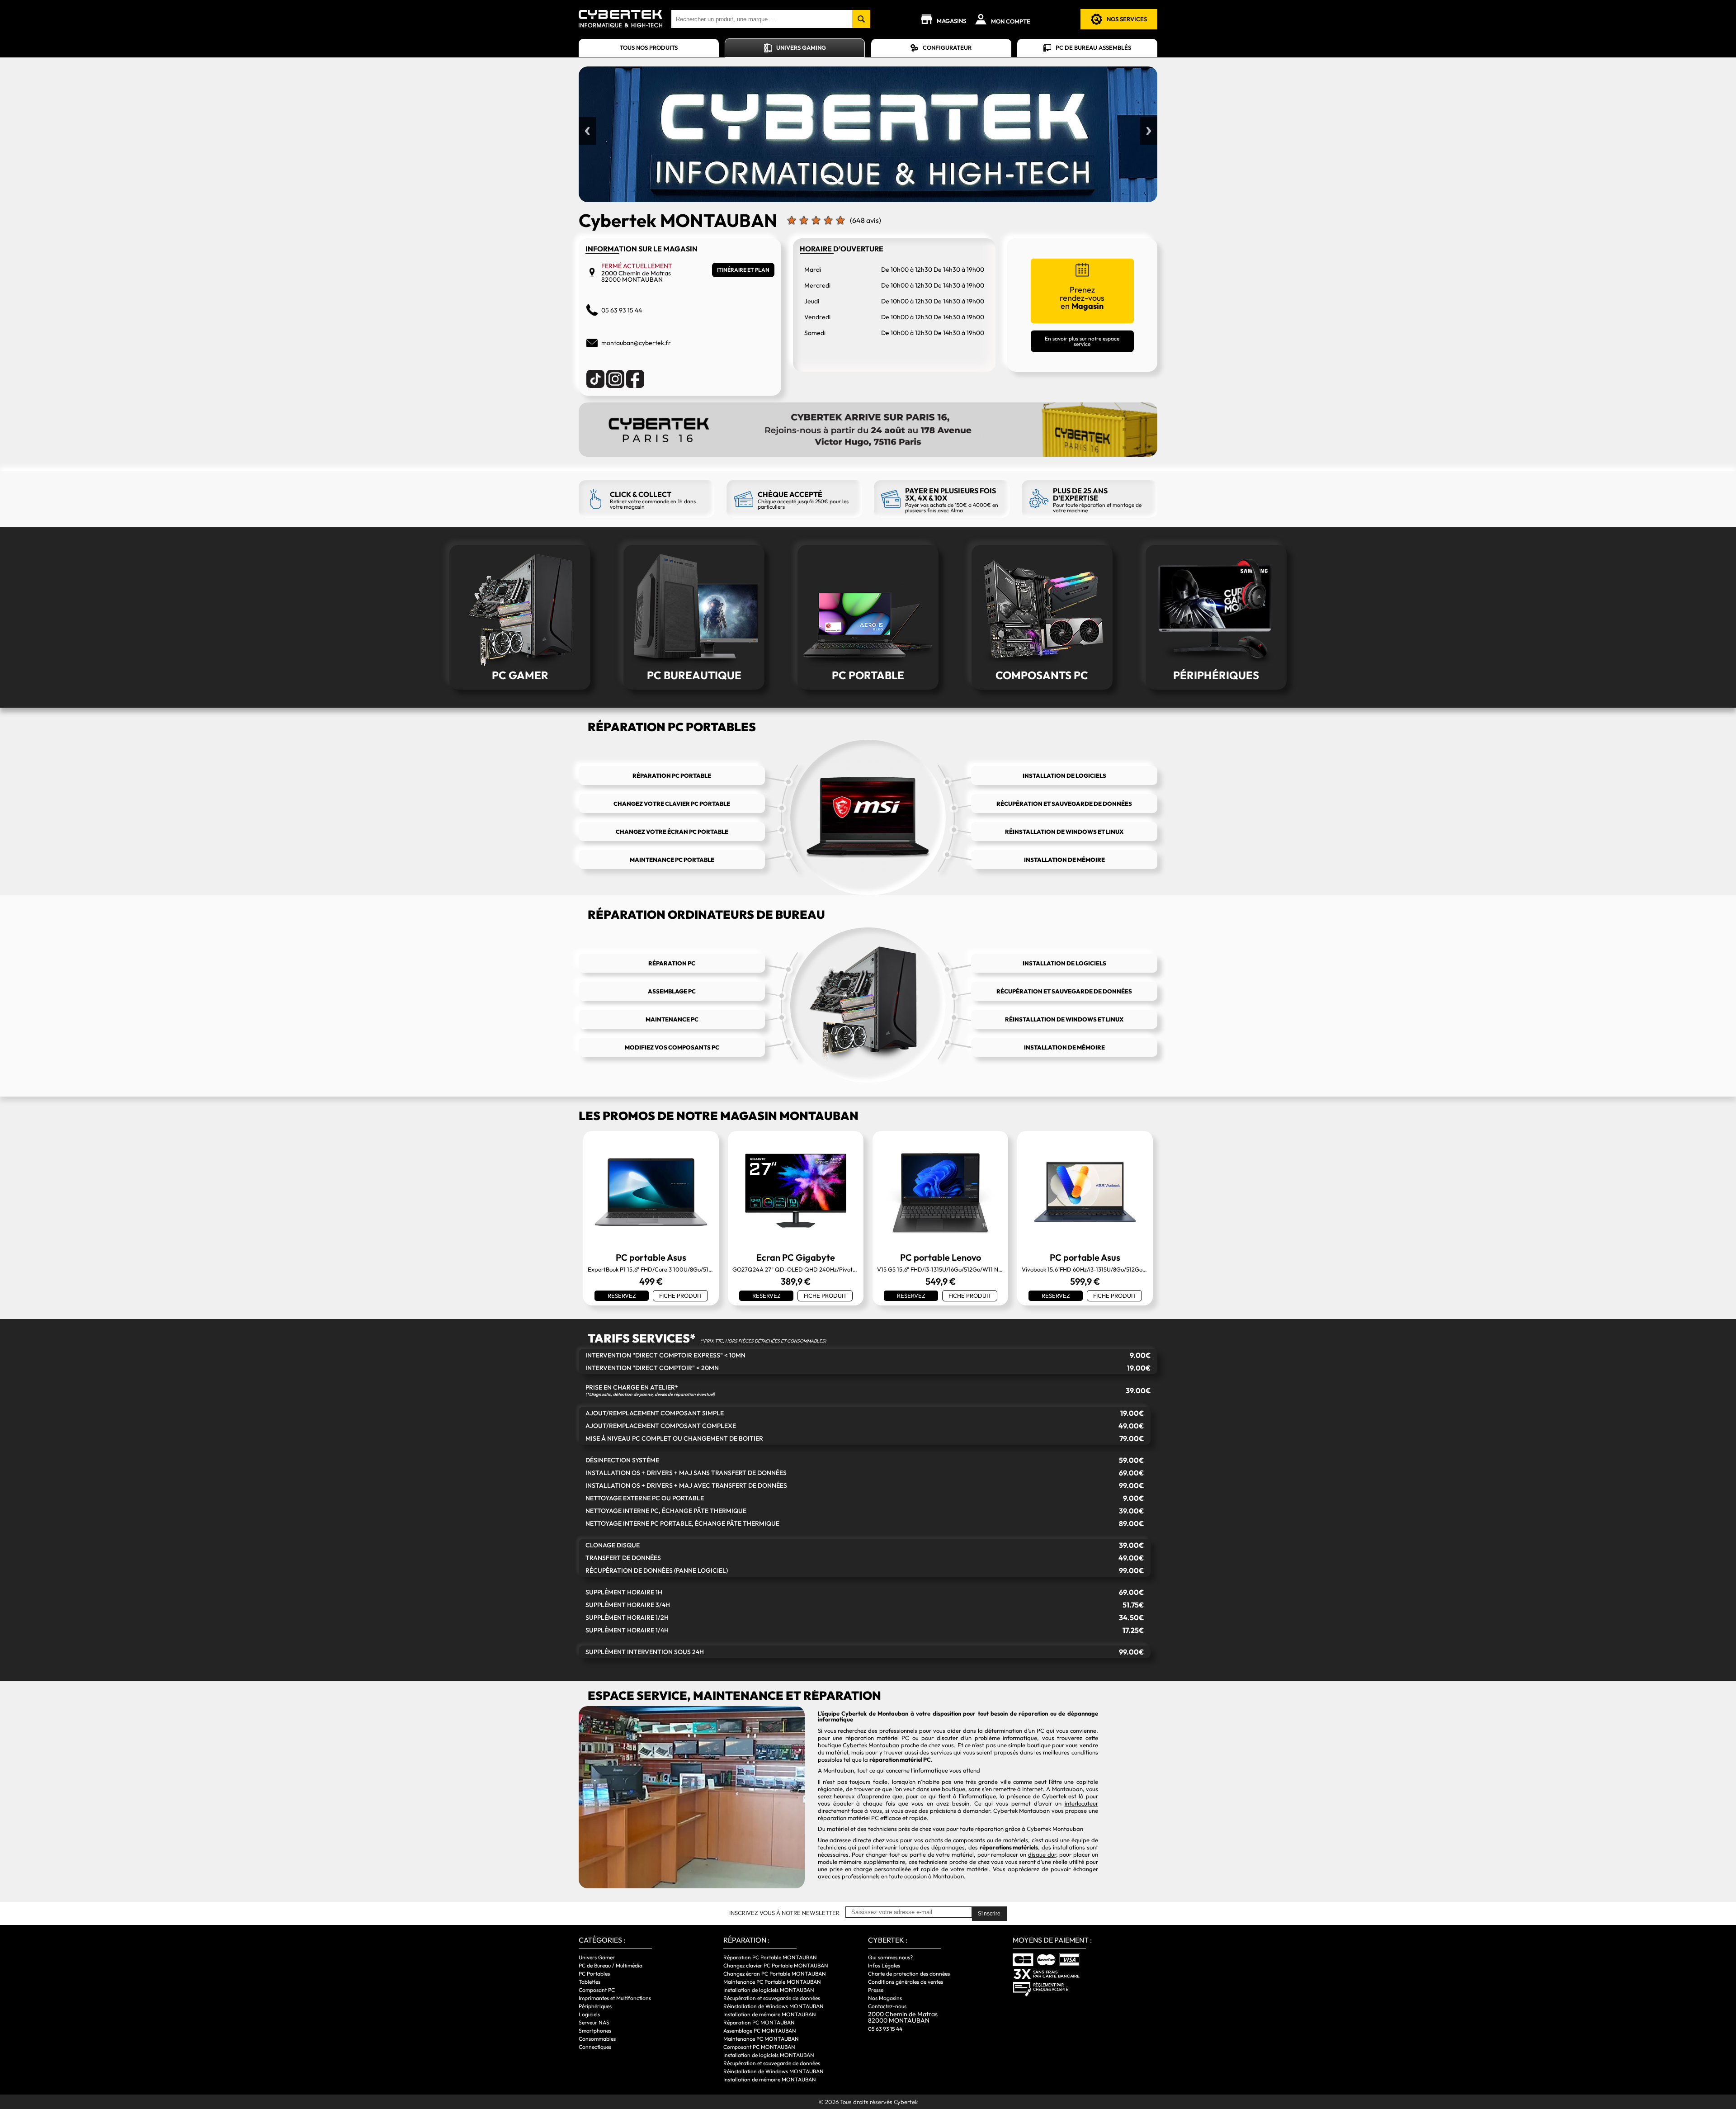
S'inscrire (989, 1914)
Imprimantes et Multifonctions (615, 1998)
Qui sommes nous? (890, 1957)
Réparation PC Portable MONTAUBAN (770, 1957)
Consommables (597, 2039)
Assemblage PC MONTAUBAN (760, 2031)
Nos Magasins (885, 1998)
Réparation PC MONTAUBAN (759, 2022)
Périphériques (595, 2006)
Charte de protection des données (909, 1974)
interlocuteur (1081, 1803)
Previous (587, 131)
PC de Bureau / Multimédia (611, 1965)
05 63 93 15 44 (885, 2029)
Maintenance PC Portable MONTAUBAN (772, 1982)
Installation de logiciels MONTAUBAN (769, 1990)
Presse (876, 1990)
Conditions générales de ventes (906, 1982)
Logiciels (589, 2014)
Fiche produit (681, 1296)
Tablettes (590, 1982)
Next (1149, 131)
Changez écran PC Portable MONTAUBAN (775, 1974)
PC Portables (594, 1974)
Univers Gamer (597, 1957)
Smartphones (595, 2031)
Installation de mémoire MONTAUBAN (770, 2014)
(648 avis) (866, 220)
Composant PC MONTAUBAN (759, 2047)
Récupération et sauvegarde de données (772, 1998)
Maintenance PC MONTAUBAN (761, 2039)
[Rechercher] (861, 19)
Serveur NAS (594, 2022)
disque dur (1042, 1854)
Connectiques (595, 2047)
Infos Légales (884, 1965)
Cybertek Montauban (871, 1745)
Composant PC (597, 1990)
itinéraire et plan (743, 270)
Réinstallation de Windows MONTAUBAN (774, 2006)
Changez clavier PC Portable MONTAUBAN (776, 1965)
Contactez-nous (887, 2006)
